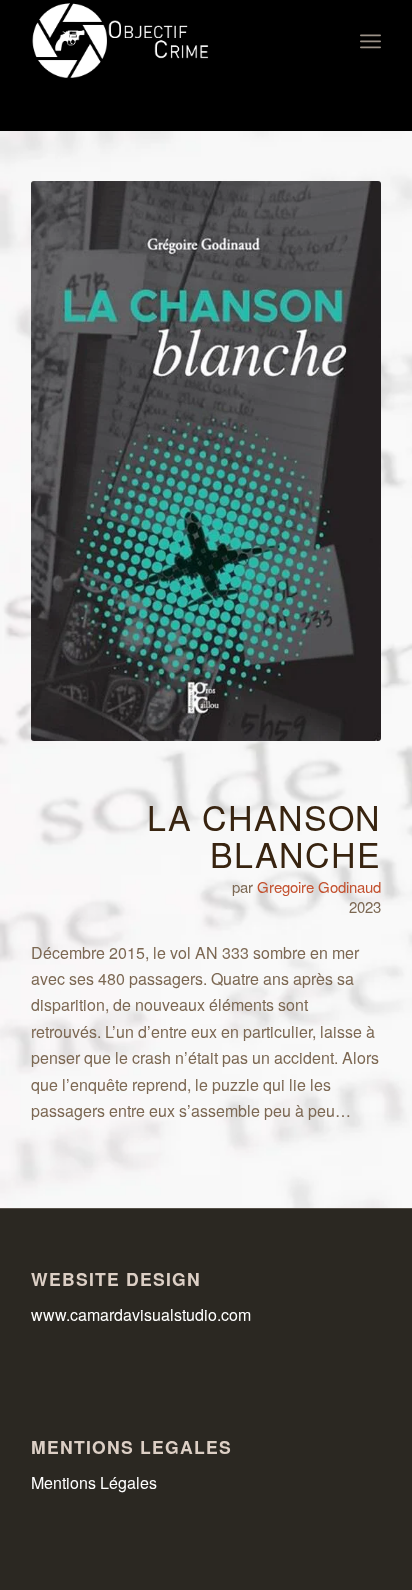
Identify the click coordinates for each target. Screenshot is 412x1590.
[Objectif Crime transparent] (171, 41)
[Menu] (370, 41)
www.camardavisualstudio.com (143, 1314)
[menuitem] (370, 41)
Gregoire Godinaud (319, 886)
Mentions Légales (94, 1482)
